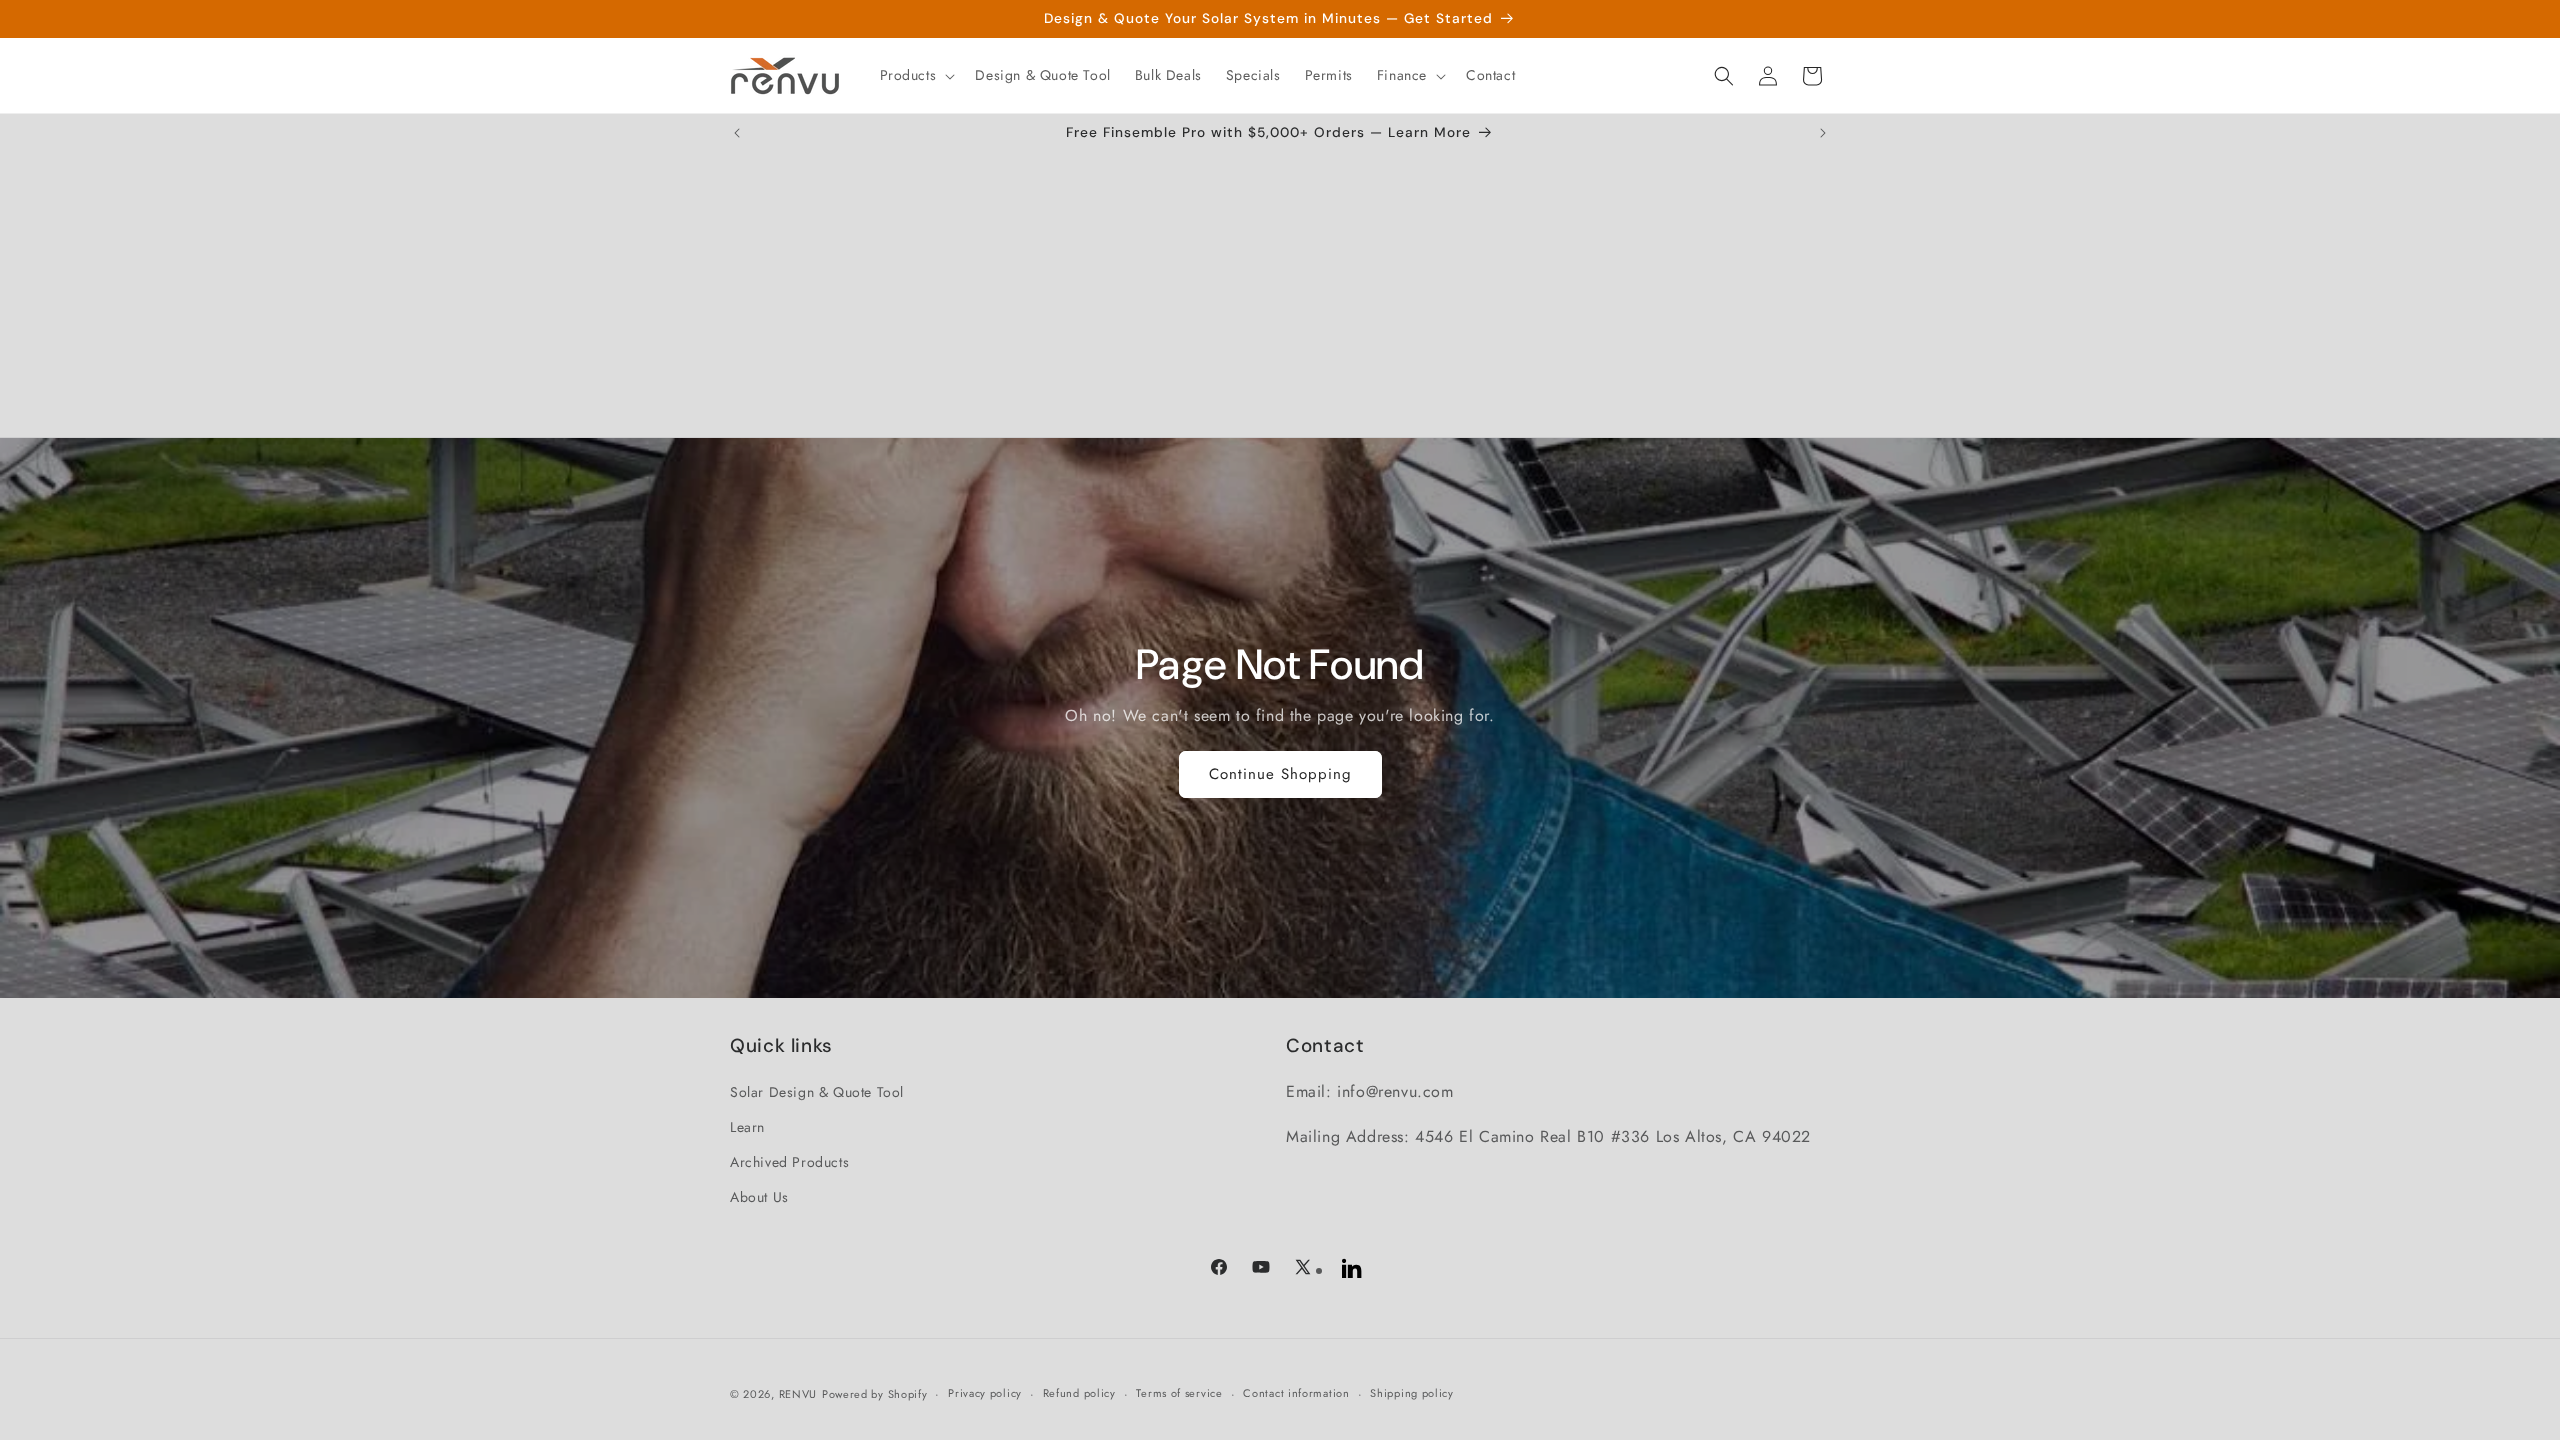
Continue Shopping (1280, 774)
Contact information (1296, 1393)
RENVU (798, 1394)
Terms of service (1179, 1393)
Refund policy (1079, 1393)
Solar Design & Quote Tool (817, 1092)
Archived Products (789, 1162)
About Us (759, 1197)
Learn (747, 1127)
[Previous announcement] (737, 133)
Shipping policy (1412, 1393)
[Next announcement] (1823, 133)
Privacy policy (985, 1393)
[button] (916, 75)
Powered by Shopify (875, 1394)
